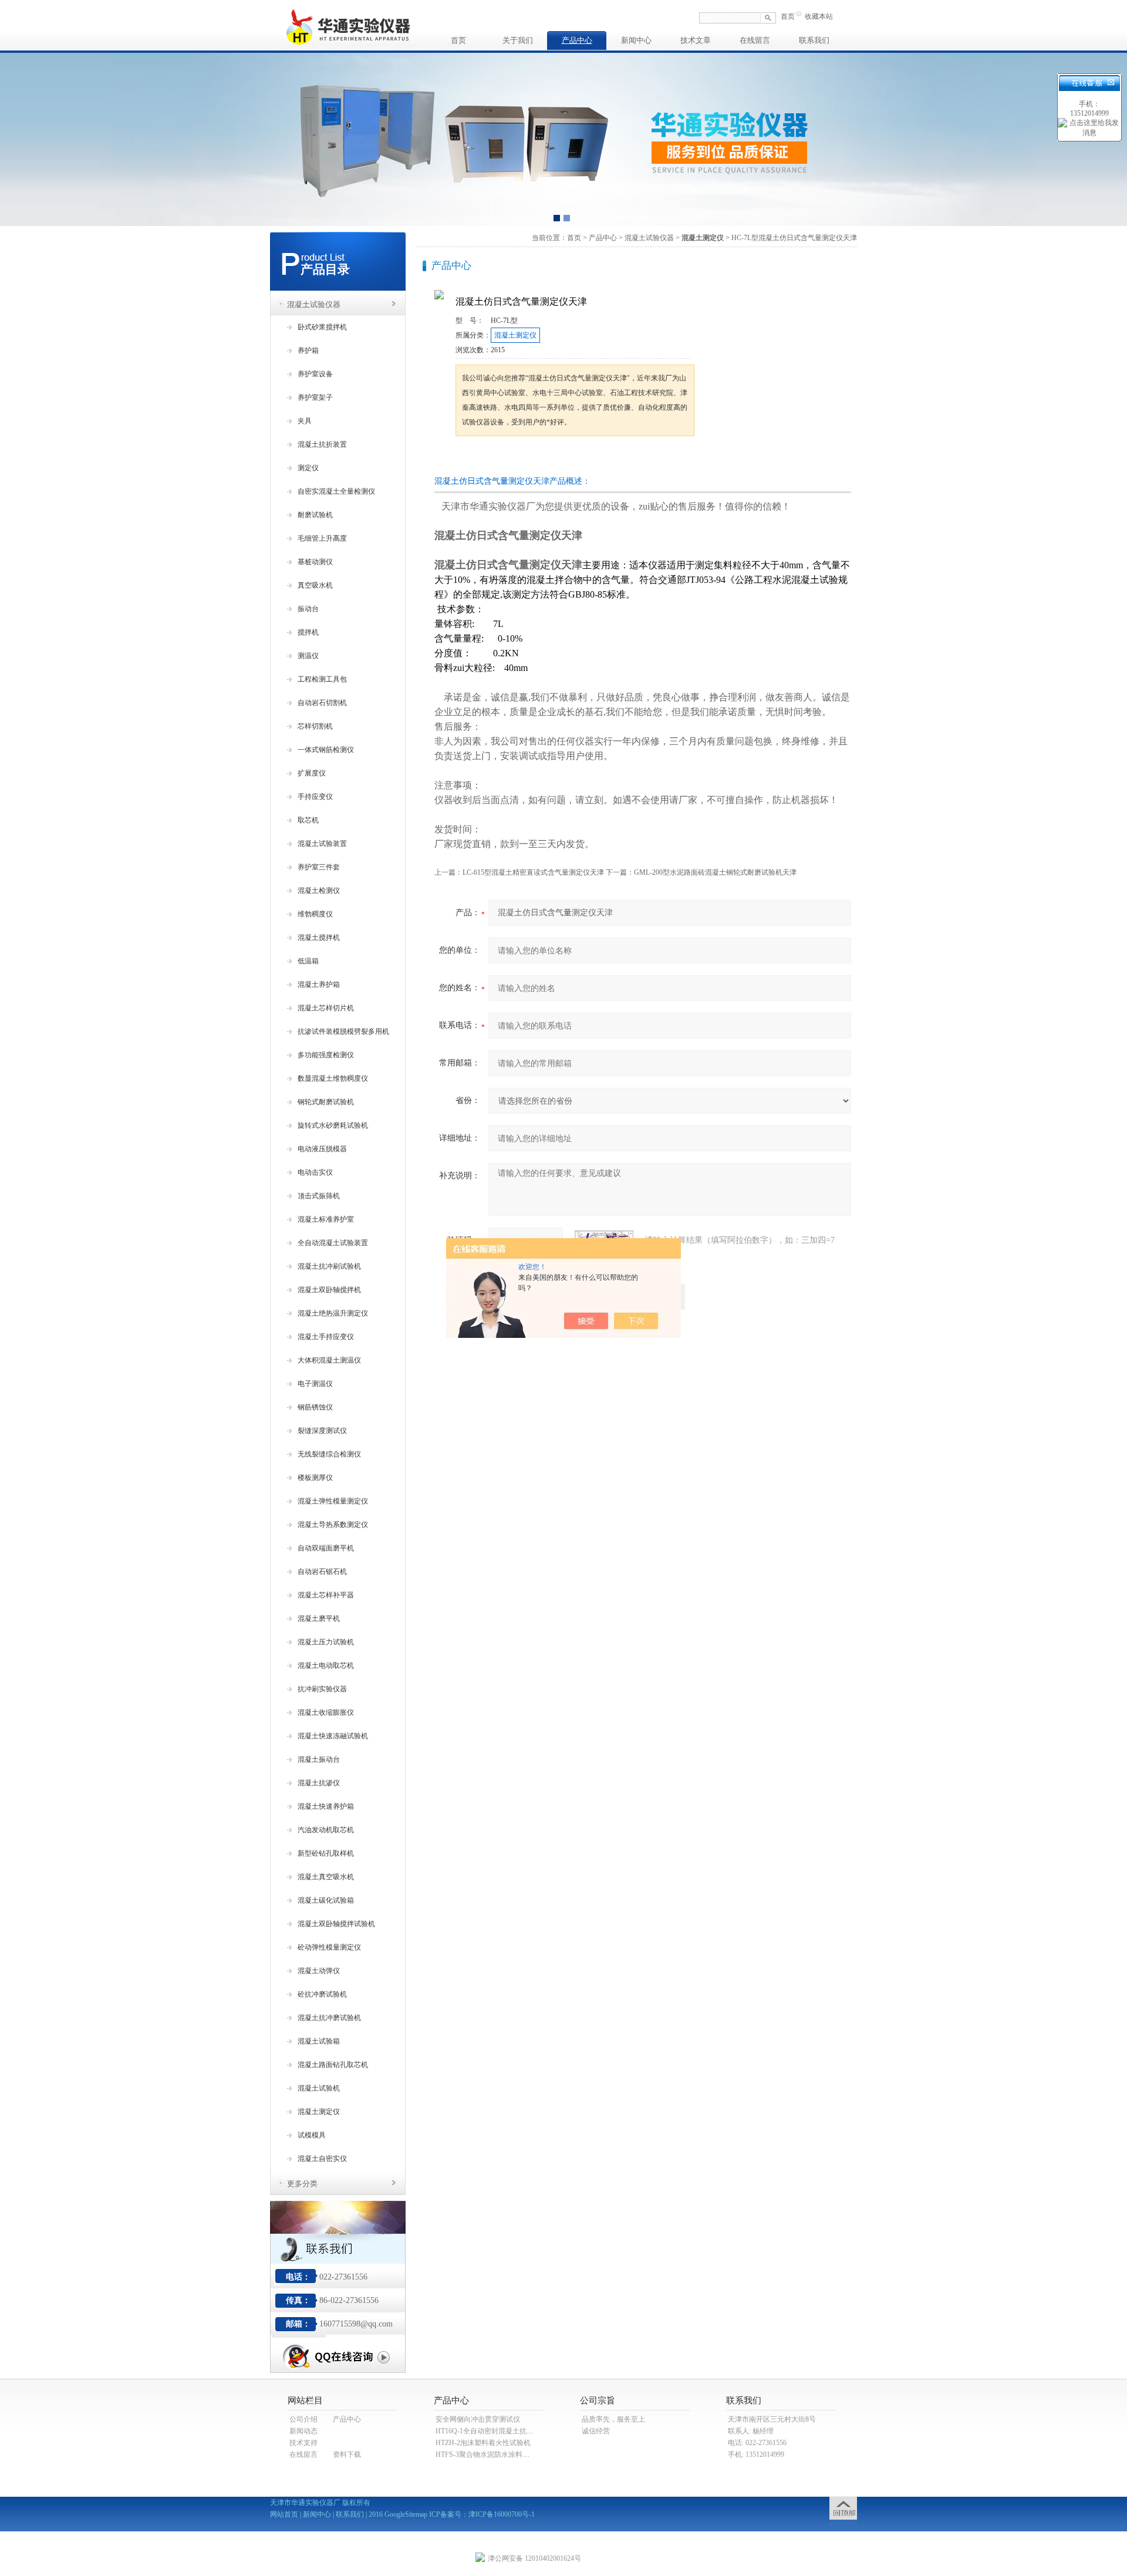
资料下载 (347, 2454)
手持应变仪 (315, 797)
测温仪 (308, 656)
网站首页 (284, 2514)
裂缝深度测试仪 (322, 1431)
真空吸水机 (315, 585)
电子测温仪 (315, 1384)
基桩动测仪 (315, 562)
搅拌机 (308, 632)
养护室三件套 (319, 867)
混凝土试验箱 (319, 2041)
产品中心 (577, 40)
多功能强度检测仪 (326, 1055)
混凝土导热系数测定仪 (333, 1525)
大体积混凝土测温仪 (329, 1360)
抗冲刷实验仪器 (322, 1689)
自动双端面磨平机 (326, 1548)
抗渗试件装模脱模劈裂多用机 (343, 1031)
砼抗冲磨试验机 (322, 1994)
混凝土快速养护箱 (326, 1806)
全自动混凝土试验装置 (333, 1243)
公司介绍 (303, 2419)
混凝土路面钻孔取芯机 (333, 2065)
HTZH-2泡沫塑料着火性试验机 (483, 2443)
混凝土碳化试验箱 (326, 1900)
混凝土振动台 (319, 1759)
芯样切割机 (315, 726)
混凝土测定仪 (319, 2112)
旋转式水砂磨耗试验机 (333, 1125)
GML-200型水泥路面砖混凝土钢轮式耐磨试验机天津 (715, 872)
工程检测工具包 (322, 679)
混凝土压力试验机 (326, 1642)
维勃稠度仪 (315, 914)
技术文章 (696, 40)
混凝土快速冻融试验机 (333, 1736)
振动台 (308, 609)
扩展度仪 (312, 773)
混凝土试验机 (319, 2088)
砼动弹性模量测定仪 (329, 1947)
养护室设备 (315, 374)
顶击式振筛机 (319, 1196)
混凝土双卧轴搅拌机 (329, 1290)
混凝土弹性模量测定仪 (333, 1501)
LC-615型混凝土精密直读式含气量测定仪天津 (533, 872)
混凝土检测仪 (319, 891)
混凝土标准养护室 (326, 1219)
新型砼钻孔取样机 (326, 1853)
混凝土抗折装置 (322, 444)
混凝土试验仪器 (314, 304)
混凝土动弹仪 (319, 1971)
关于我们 (518, 40)
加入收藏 (578, 458)
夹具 (305, 421)
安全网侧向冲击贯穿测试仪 (478, 2419)
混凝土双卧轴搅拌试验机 (336, 1924)
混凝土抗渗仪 (319, 1783)
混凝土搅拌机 (319, 938)
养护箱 (308, 350)
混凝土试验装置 (322, 844)
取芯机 (308, 820)
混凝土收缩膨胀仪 (326, 1712)
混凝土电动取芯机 (326, 1665)
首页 (788, 16)
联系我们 (814, 40)
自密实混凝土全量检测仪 (336, 491)
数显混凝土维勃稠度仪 (333, 1078)
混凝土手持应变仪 (326, 1337)
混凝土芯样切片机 (326, 1008)
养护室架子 (315, 397)
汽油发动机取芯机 (326, 1830)
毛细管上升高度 (322, 538)
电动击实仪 (315, 1172)
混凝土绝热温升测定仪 (333, 1313)
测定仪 (308, 468)
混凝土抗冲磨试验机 (329, 2018)
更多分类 (302, 2184)
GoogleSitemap (406, 2514)
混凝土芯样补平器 (326, 1595)
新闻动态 (303, 2431)
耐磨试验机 (315, 515)
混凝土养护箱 (319, 984)
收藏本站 (819, 16)
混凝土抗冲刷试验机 (329, 1266)
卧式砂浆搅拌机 (322, 327)
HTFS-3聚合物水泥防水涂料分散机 (490, 2454)
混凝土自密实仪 (322, 2159)
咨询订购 (492, 458)
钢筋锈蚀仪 (315, 1407)
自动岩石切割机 (322, 703)
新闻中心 (636, 40)
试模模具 (312, 2135)
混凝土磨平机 (319, 1619)
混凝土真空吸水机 (326, 1877)
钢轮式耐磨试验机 (326, 1102)
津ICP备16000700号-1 (502, 2514)
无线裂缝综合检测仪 (329, 1454)
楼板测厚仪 (315, 1478)
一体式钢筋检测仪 (326, 750)
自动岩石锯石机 (322, 1572)
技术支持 (303, 2443)
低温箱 (308, 961)
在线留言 (755, 40)
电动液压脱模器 (322, 1149)
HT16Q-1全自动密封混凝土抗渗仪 (488, 2431)
